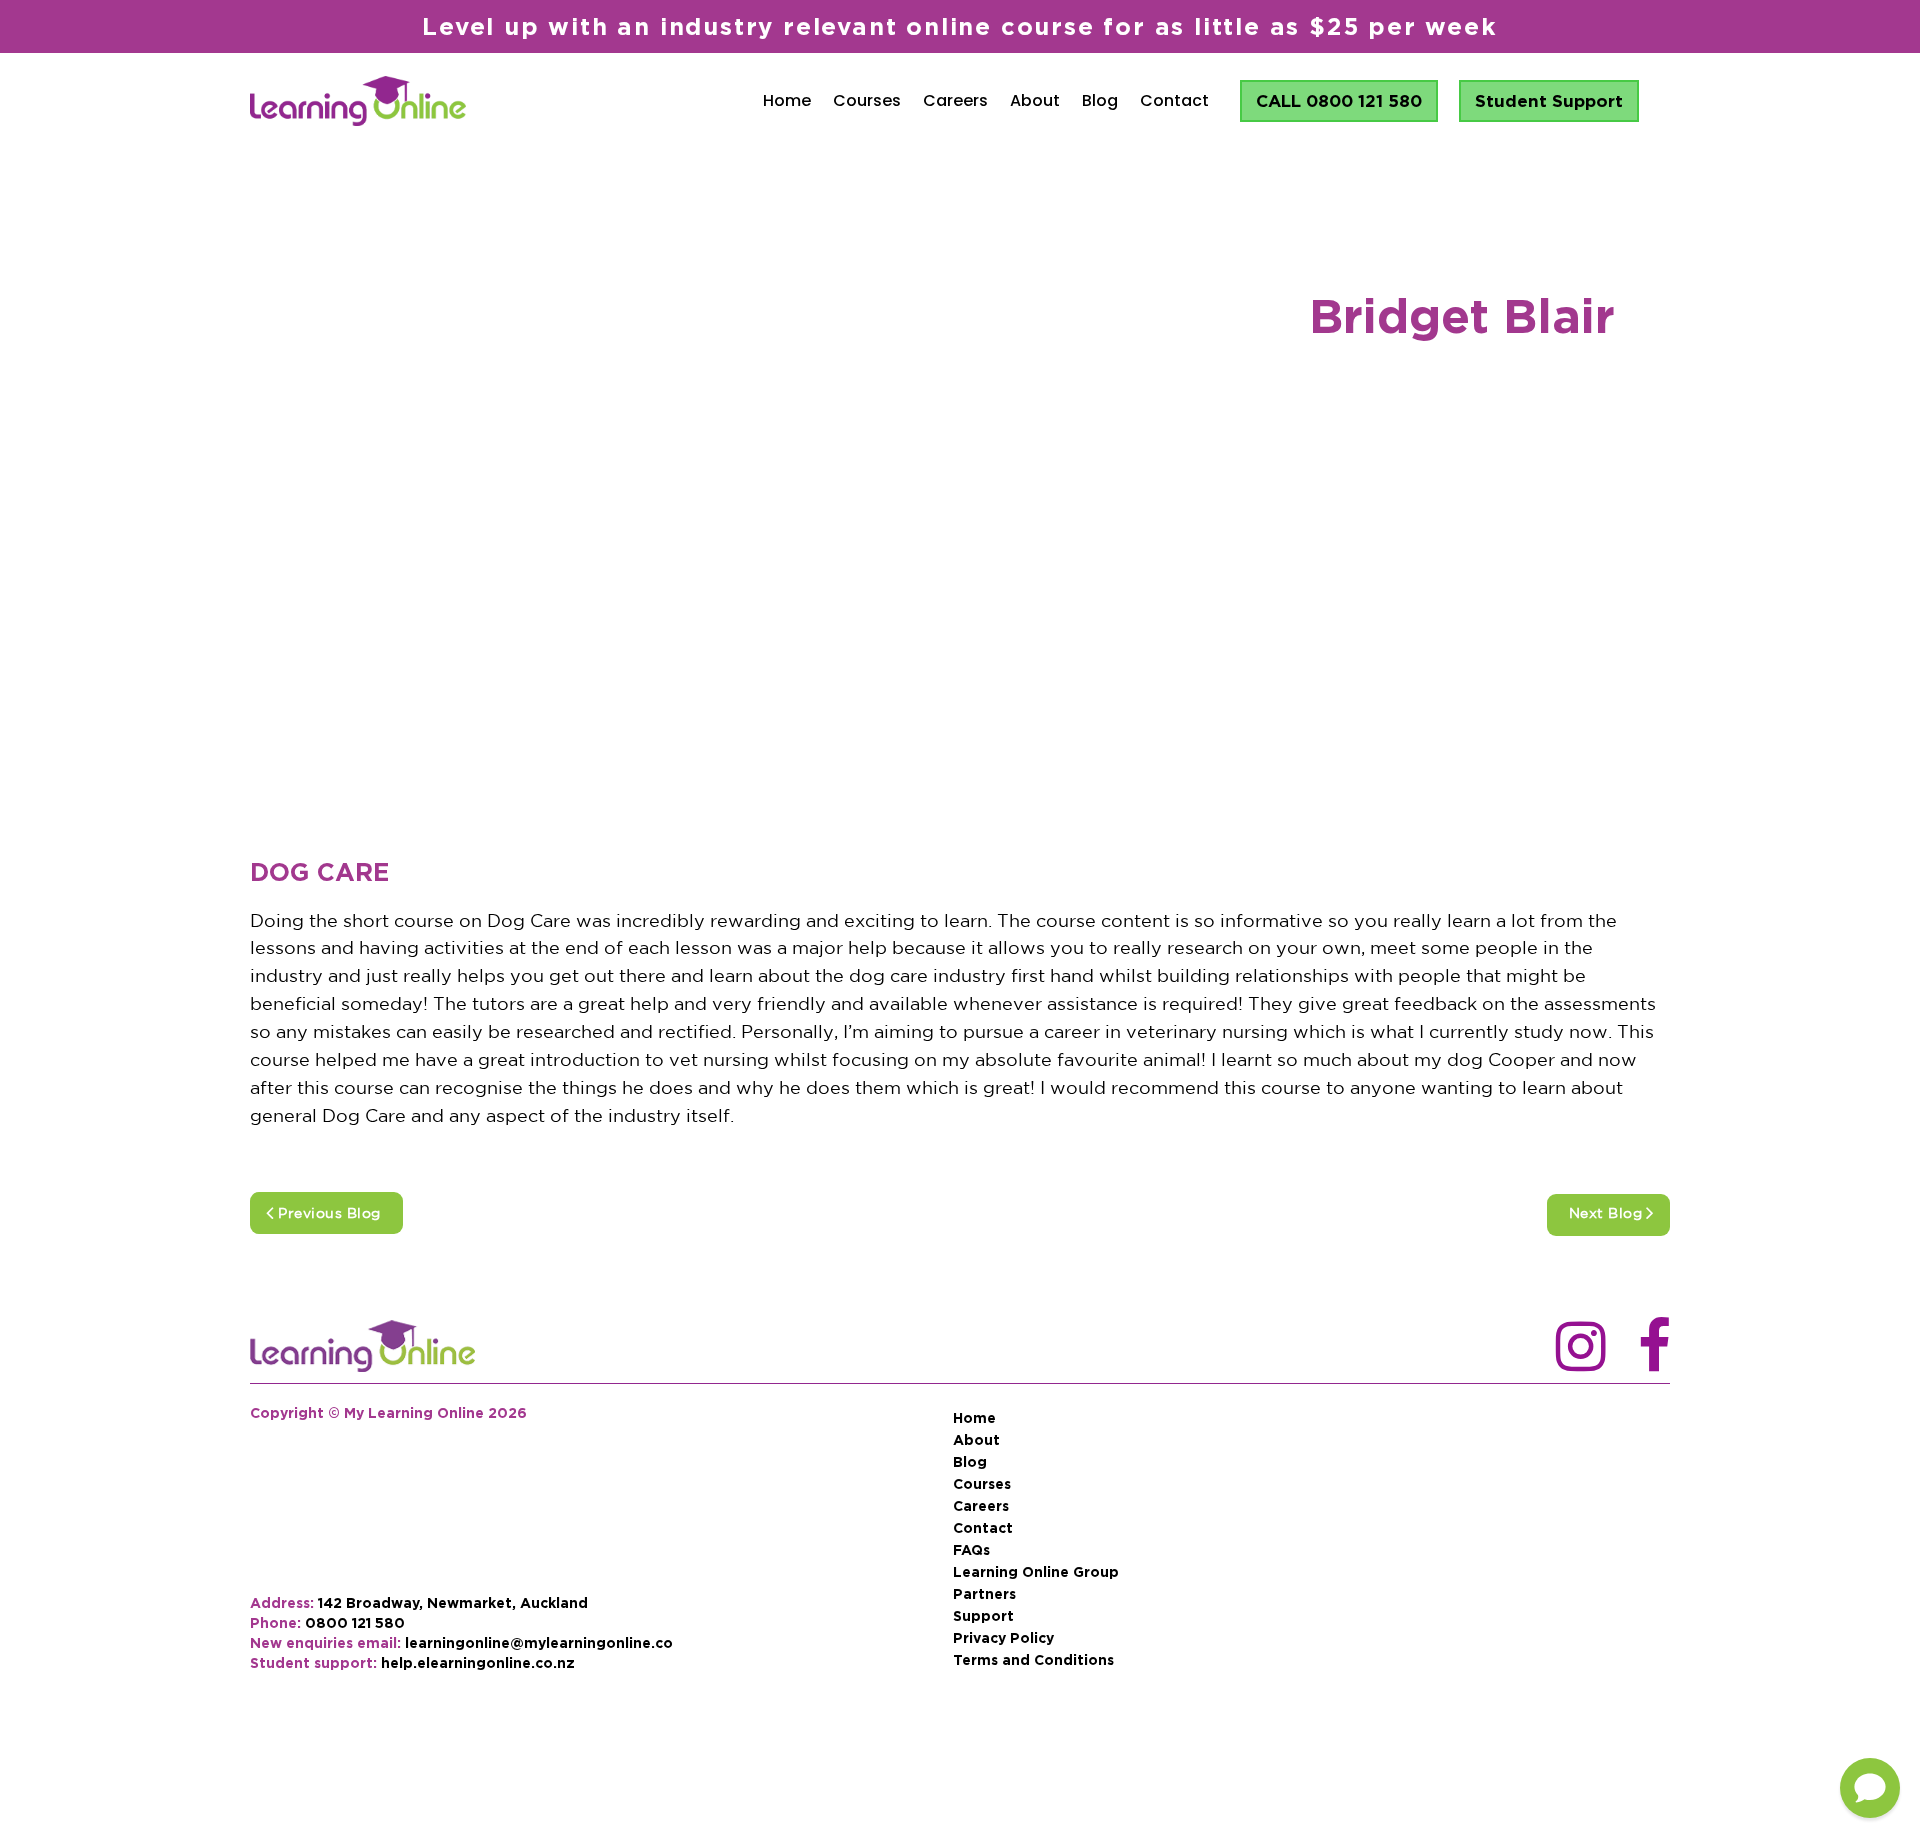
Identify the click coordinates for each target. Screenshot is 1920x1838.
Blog (1100, 101)
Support (983, 1616)
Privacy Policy (1003, 1638)
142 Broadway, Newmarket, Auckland (453, 1602)
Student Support (1549, 100)
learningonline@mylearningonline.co (539, 1642)
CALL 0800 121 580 (1339, 100)
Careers (955, 101)
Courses (867, 101)
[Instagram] (1572, 1348)
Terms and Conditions (1033, 1660)
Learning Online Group (1036, 1572)
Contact (1174, 101)
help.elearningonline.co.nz (478, 1662)
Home (787, 101)
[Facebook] (1654, 1348)
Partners (984, 1594)
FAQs (971, 1550)
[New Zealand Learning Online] (362, 1348)
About (1035, 101)
